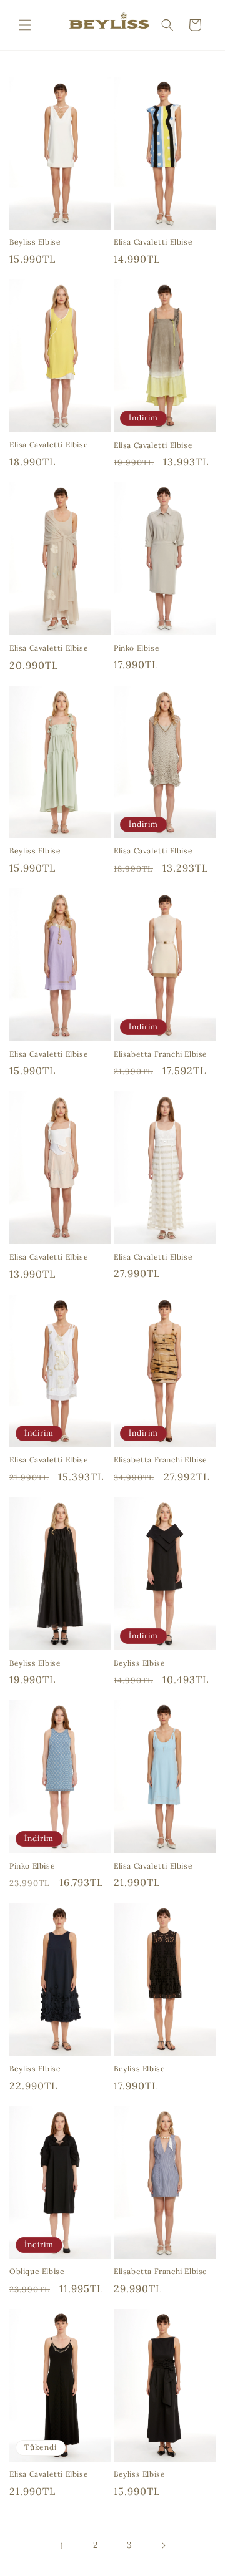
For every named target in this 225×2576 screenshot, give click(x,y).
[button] (25, 25)
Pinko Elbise (137, 648)
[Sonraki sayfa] (163, 2545)
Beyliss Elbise (35, 242)
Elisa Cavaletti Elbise (153, 242)
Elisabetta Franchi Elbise (161, 1054)
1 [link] (62, 2546)
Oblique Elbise (37, 2271)
